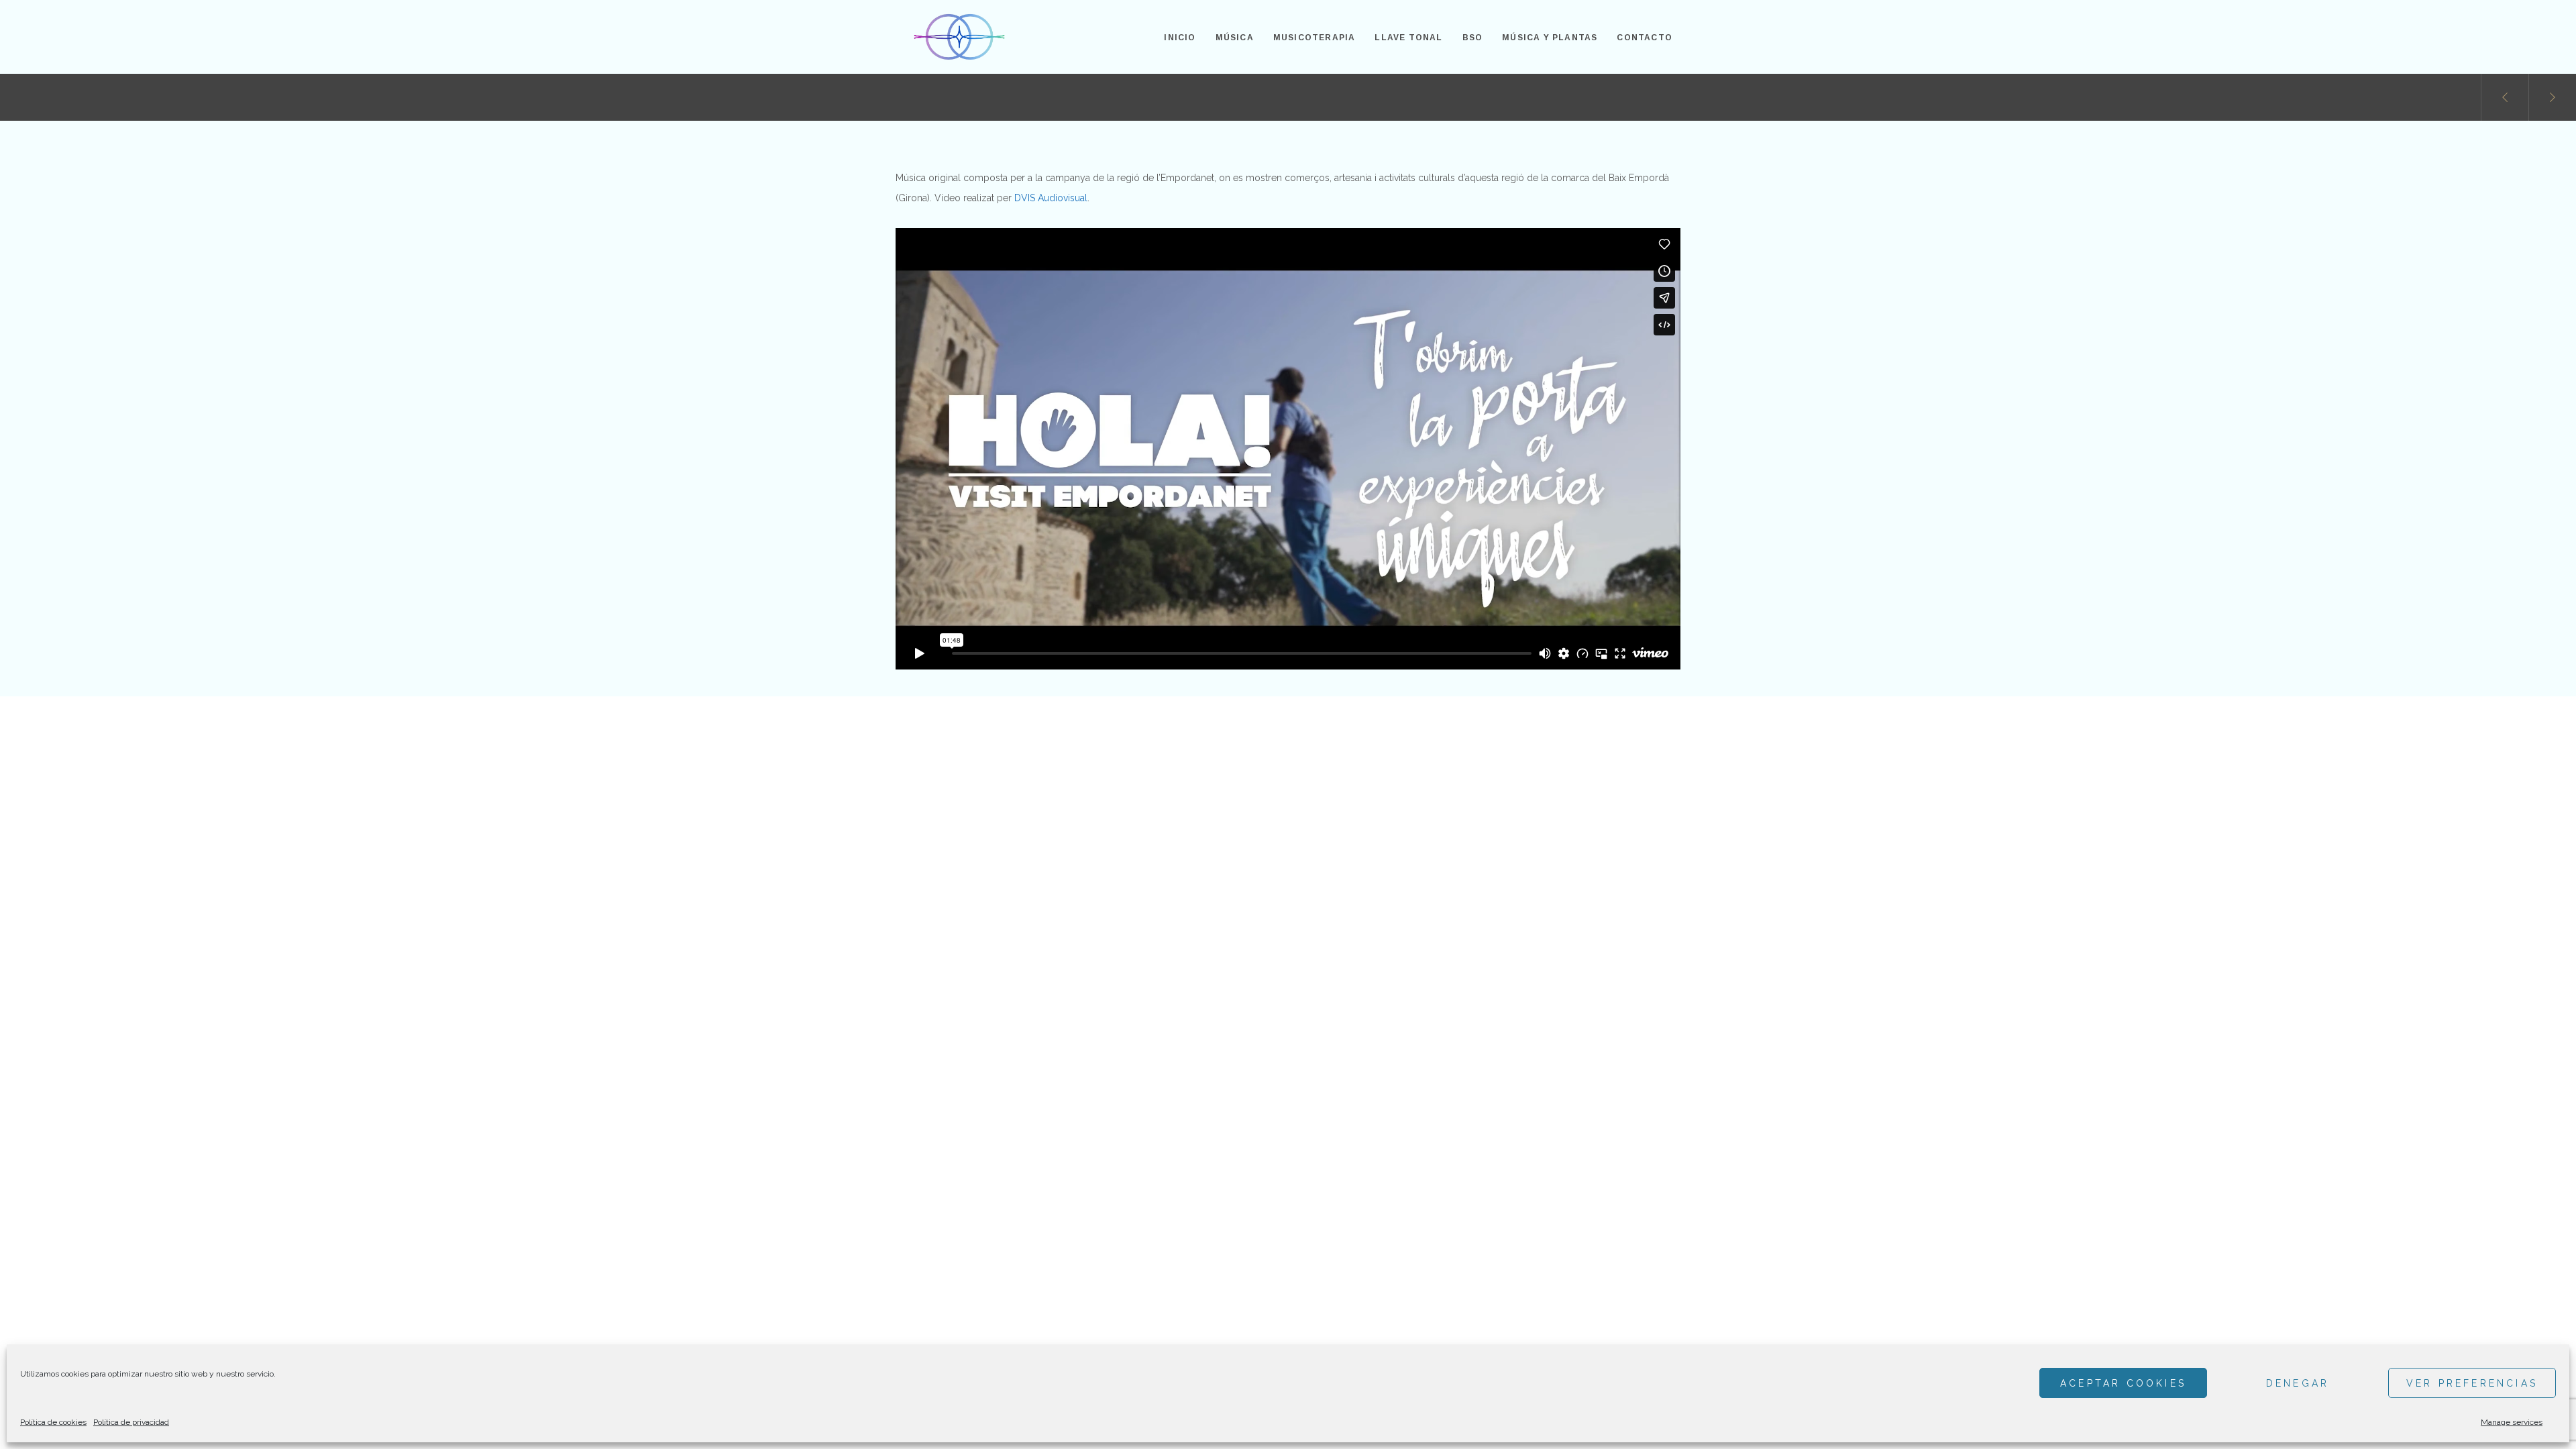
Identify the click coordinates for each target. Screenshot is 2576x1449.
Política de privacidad (131, 1422)
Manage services (2512, 1422)
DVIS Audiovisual (1051, 198)
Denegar (2298, 1383)
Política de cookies (53, 1422)
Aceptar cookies (2123, 1383)
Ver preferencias (2472, 1383)
